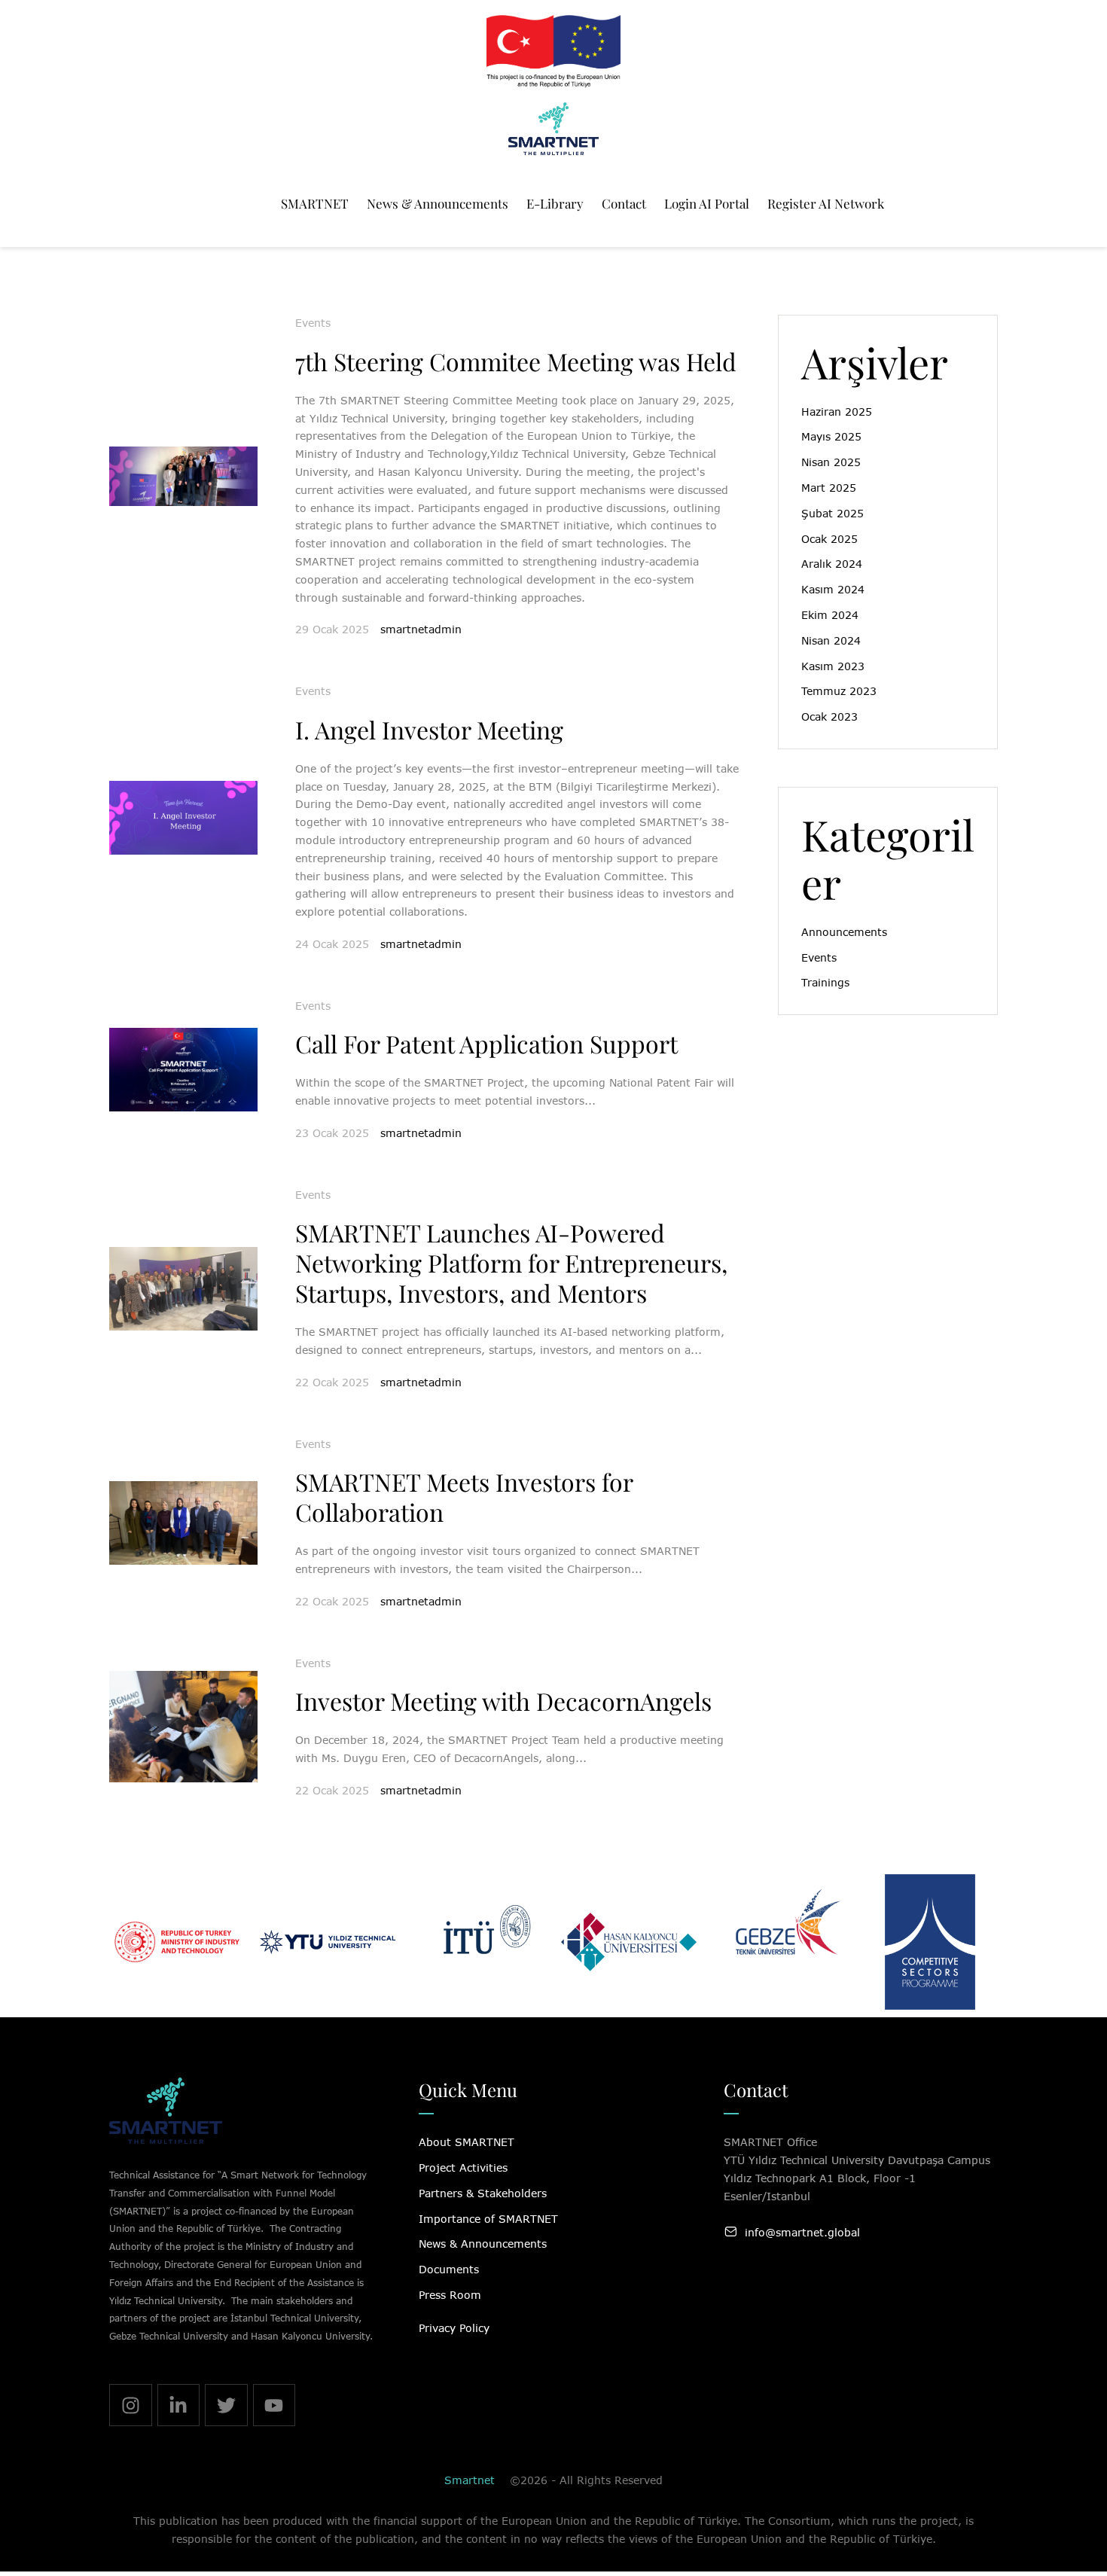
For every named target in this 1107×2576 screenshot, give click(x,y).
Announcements (844, 932)
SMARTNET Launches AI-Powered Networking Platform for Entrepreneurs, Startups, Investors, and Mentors (511, 1262)
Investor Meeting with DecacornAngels (503, 1701)
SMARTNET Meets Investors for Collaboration (464, 1497)
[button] (1064, 2510)
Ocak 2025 (829, 539)
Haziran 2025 (837, 412)
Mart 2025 (829, 488)
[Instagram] (131, 2405)
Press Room (450, 2295)
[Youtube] (274, 2405)
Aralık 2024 (832, 564)
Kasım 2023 (833, 666)
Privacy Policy (454, 2328)
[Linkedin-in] (179, 2405)
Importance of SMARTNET (488, 2219)
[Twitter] (226, 2405)
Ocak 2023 (829, 716)
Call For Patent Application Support (486, 1043)
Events (313, 323)
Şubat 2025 (833, 513)
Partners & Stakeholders (483, 2193)
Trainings (825, 982)
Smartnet (470, 2480)
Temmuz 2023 (839, 691)
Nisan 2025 (831, 462)
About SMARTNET (467, 2142)
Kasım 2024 (833, 589)
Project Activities (463, 2167)
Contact (756, 2090)
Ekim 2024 (830, 615)
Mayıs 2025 (831, 436)
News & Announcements (483, 2244)
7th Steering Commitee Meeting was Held (516, 361)
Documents (449, 2269)
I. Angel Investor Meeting (429, 729)
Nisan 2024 (831, 640)
